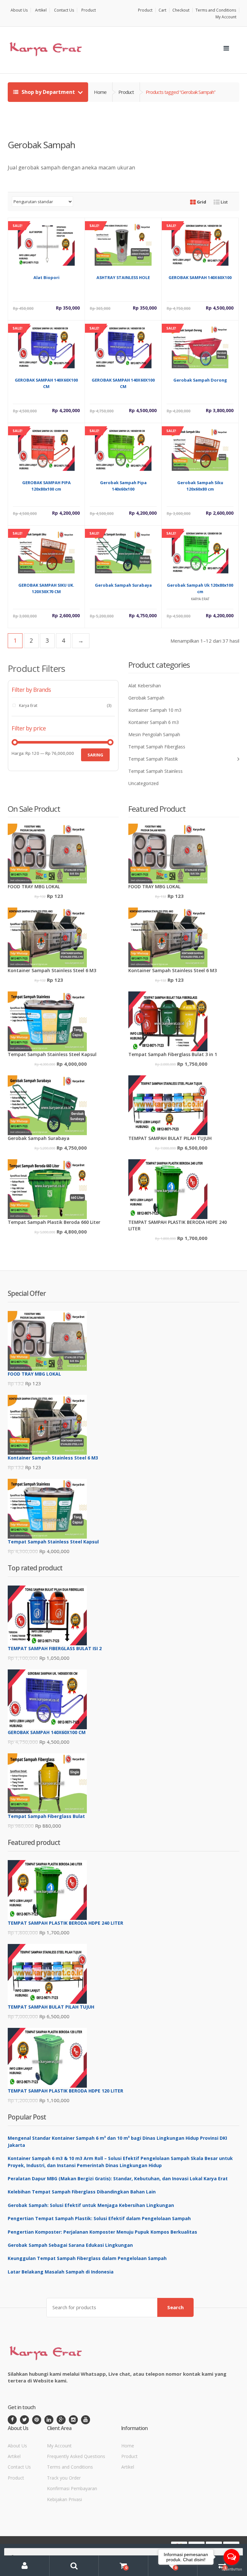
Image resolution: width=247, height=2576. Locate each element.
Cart (162, 10)
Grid (201, 202)
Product (89, 10)
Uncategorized (143, 783)
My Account (226, 17)
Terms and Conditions (216, 10)
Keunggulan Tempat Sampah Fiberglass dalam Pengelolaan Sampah (87, 2258)
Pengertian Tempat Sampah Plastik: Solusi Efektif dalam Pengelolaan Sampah (99, 2218)
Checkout (181, 10)
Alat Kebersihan (145, 686)
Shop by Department (48, 92)
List (224, 202)
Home (100, 92)
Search (175, 2307)
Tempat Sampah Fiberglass (157, 747)
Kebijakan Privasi (64, 2499)
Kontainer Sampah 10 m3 (155, 710)
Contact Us (64, 10)
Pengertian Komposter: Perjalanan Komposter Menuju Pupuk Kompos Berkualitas (102, 2232)
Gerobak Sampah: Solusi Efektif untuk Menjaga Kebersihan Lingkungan (91, 2205)
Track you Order (64, 2478)
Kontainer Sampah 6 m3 (154, 722)
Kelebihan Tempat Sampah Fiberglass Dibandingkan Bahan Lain (82, 2192)
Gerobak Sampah (146, 698)
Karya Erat (28, 705)
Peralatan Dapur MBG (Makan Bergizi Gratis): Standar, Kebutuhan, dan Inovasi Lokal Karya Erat (118, 2178)
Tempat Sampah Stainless (156, 771)
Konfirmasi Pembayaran (72, 2488)
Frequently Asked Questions (76, 2456)
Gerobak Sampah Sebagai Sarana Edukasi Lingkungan (70, 2245)
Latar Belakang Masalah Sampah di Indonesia (61, 2272)
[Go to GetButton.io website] (232, 2569)
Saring (95, 755)
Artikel (41, 10)
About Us (19, 10)
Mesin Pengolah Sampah (154, 734)
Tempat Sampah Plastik (153, 759)
